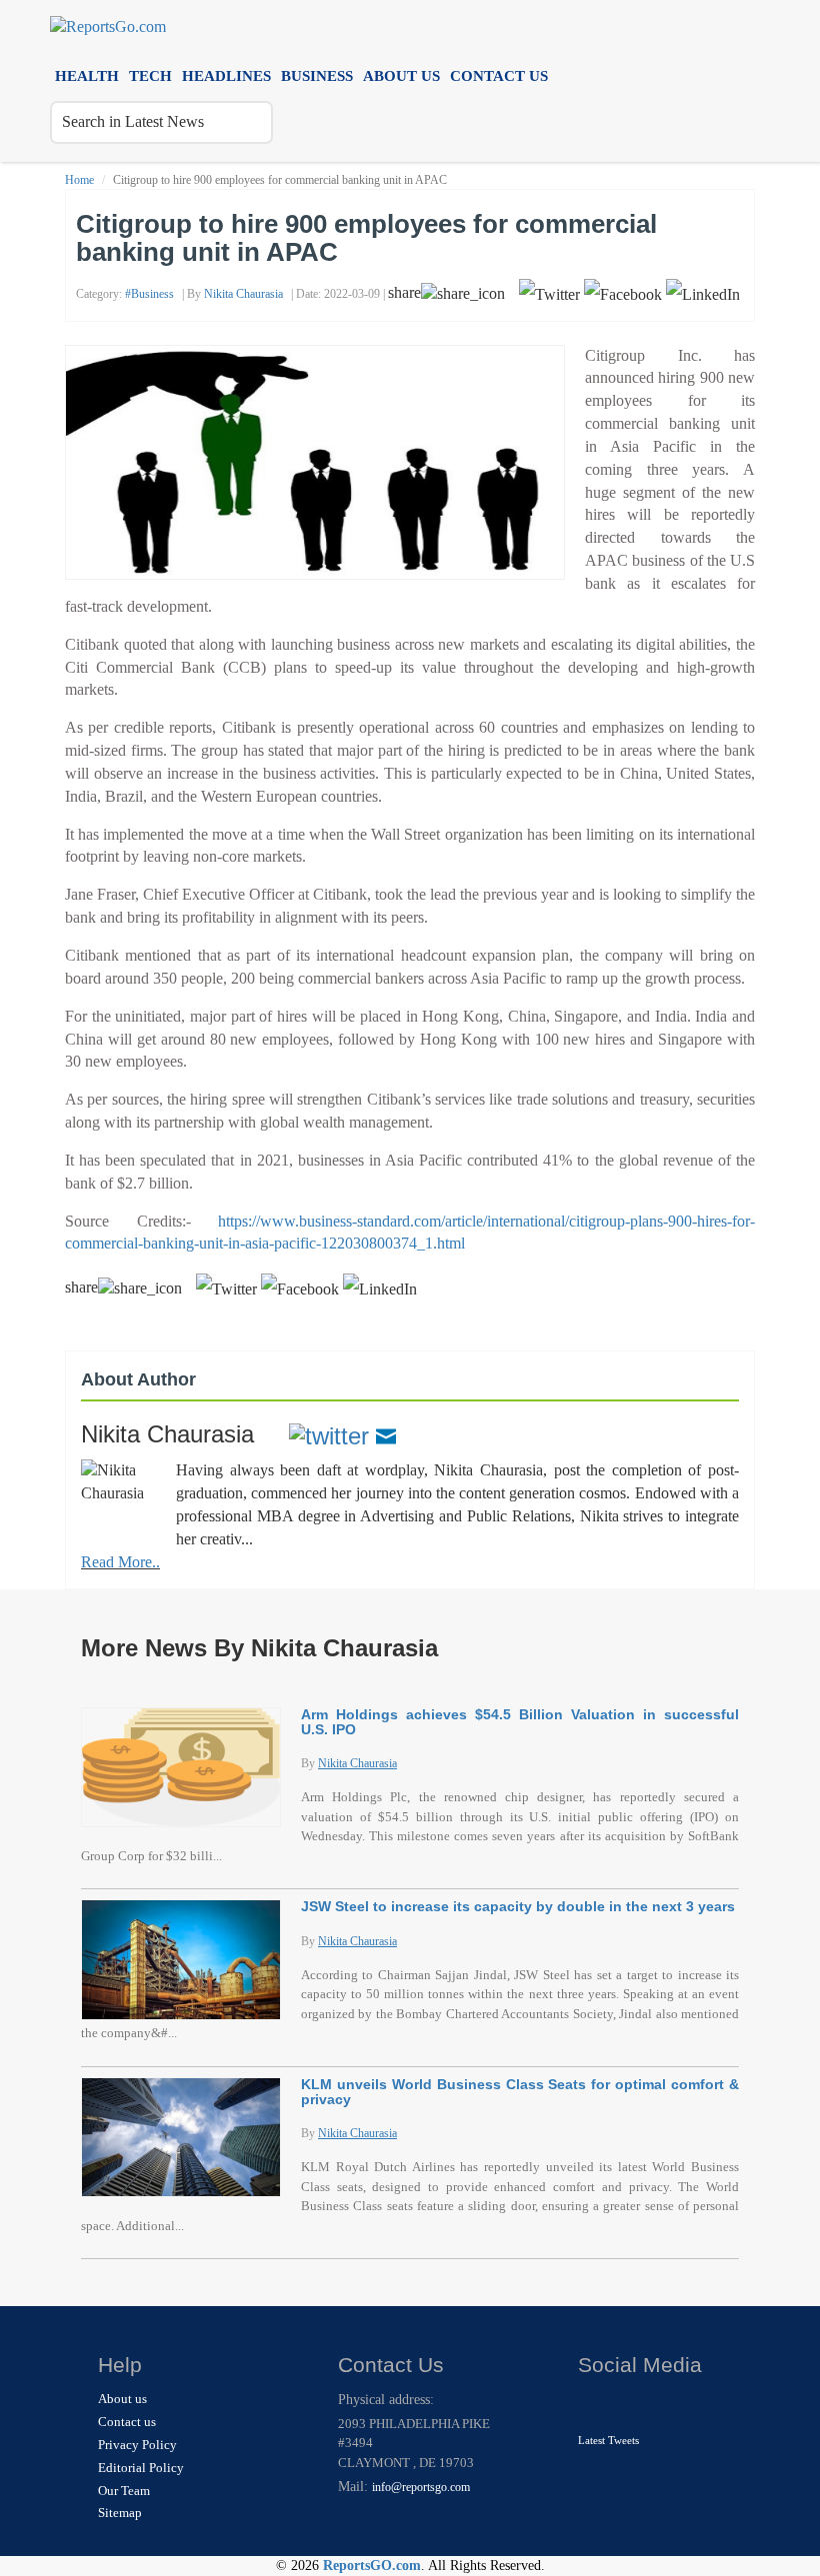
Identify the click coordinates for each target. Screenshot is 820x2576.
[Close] (595, 2405)
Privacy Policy (137, 2445)
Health (87, 75)
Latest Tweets (608, 2440)
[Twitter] (329, 1434)
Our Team (124, 2491)
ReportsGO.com (372, 2566)
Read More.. (120, 1562)
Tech (150, 75)
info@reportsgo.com (421, 2487)
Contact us (499, 75)
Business (317, 75)
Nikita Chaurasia (243, 294)
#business (149, 294)
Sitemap (120, 2513)
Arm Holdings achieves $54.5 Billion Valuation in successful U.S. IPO (520, 1722)
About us (401, 75)
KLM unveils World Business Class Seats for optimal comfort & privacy (520, 2092)
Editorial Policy (141, 2468)
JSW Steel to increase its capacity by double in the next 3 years (518, 1906)
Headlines (226, 75)
